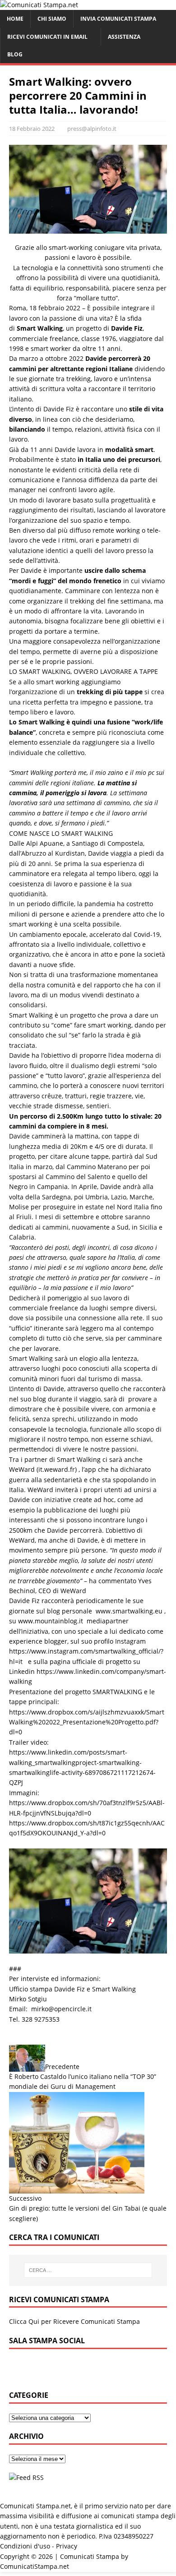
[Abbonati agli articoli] (26, 2477)
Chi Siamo (52, 19)
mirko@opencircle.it (61, 2009)
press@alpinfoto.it (92, 129)
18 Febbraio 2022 (32, 129)
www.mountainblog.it (51, 1621)
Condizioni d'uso (25, 2546)
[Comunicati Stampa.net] (39, 5)
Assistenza (124, 37)
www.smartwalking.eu (129, 1611)
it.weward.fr (57, 1469)
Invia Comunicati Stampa (118, 19)
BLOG (15, 54)
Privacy (67, 2546)
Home (15, 19)
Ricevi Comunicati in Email (47, 37)
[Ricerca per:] (88, 2270)
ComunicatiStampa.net (35, 2566)
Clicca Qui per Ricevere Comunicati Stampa (74, 2321)
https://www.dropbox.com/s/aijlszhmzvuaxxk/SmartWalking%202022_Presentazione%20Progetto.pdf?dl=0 (87, 1722)
